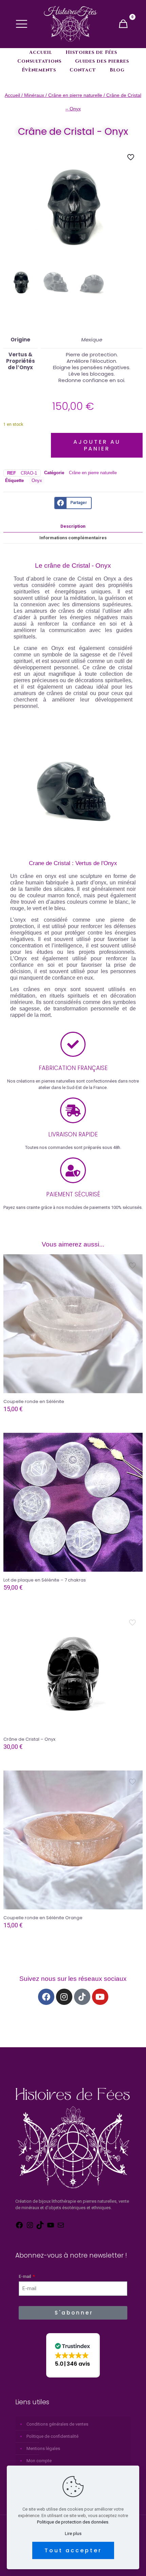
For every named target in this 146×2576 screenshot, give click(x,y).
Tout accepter (73, 2550)
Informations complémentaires (73, 538)
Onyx (37, 480)
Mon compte (39, 2461)
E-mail (25, 2276)
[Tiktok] (82, 1997)
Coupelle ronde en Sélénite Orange (43, 1918)
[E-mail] (61, 2228)
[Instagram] (64, 1997)
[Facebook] (46, 1997)
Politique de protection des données (73, 2522)
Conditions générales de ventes (57, 2424)
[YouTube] (51, 2228)
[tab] (73, 526)
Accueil (12, 95)
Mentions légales (43, 2448)
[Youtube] (100, 1997)
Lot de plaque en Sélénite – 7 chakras (45, 1580)
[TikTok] (40, 2228)
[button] (73, 2355)
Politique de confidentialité (52, 2436)
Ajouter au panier (97, 445)
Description (73, 526)
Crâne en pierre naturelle (75, 95)
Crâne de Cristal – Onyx (29, 1739)
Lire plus (73, 2533)
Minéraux (34, 95)
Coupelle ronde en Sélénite (34, 1401)
